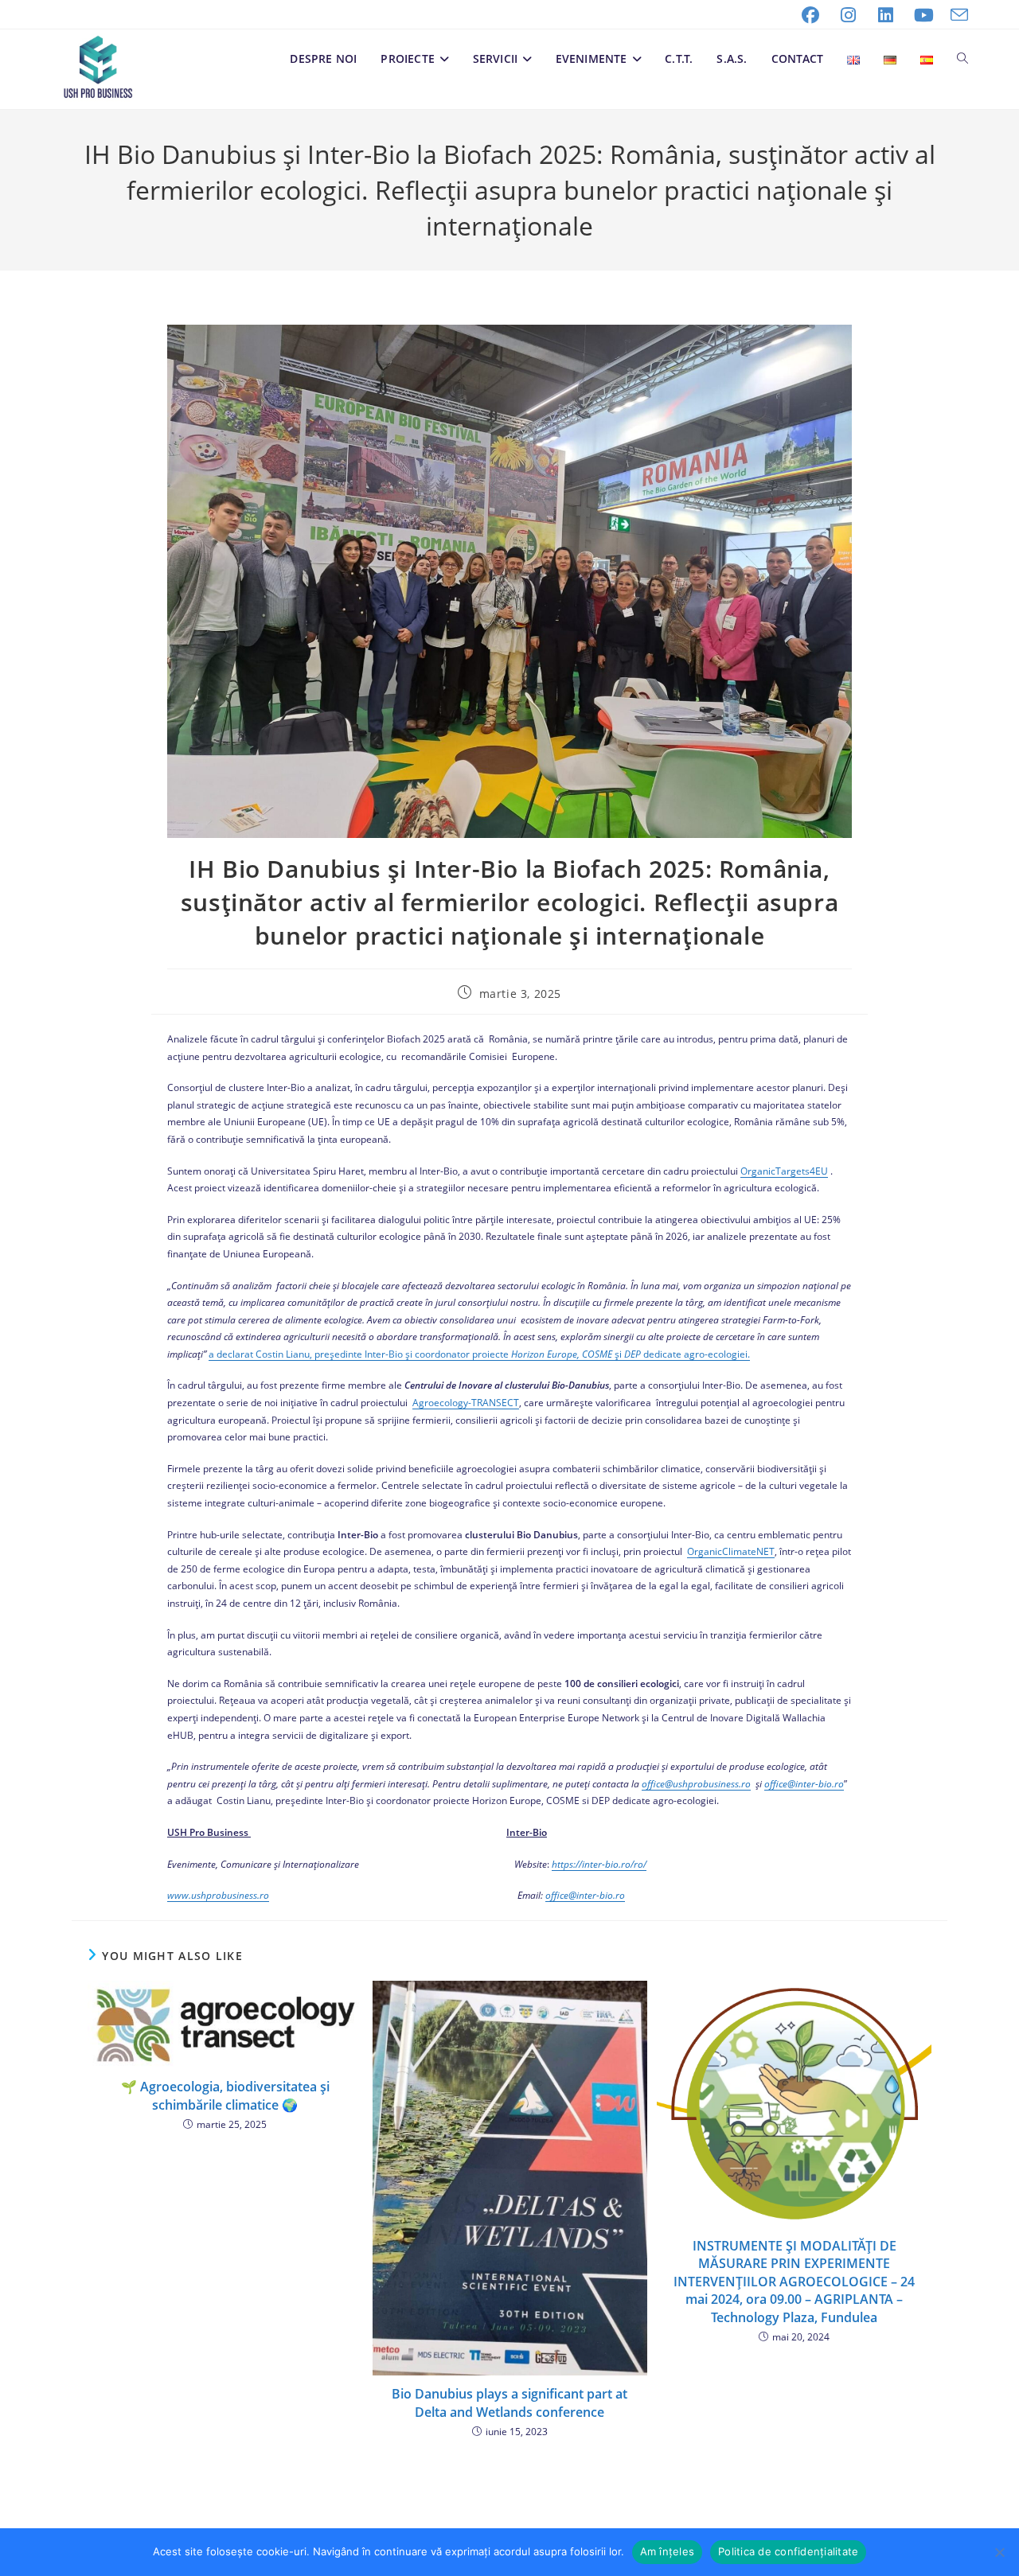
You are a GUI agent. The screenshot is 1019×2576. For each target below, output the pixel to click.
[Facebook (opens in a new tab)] (810, 15)
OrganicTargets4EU (784, 1171)
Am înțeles (668, 2551)
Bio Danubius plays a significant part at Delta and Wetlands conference (509, 2403)
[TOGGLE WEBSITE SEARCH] (962, 59)
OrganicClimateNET (731, 1551)
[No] (999, 2552)
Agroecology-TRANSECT (466, 1403)
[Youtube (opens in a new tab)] (924, 15)
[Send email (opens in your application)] (955, 15)
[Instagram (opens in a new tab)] (849, 15)
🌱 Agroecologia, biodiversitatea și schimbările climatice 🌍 (225, 2095)
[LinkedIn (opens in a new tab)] (886, 15)
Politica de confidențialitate (788, 2551)
